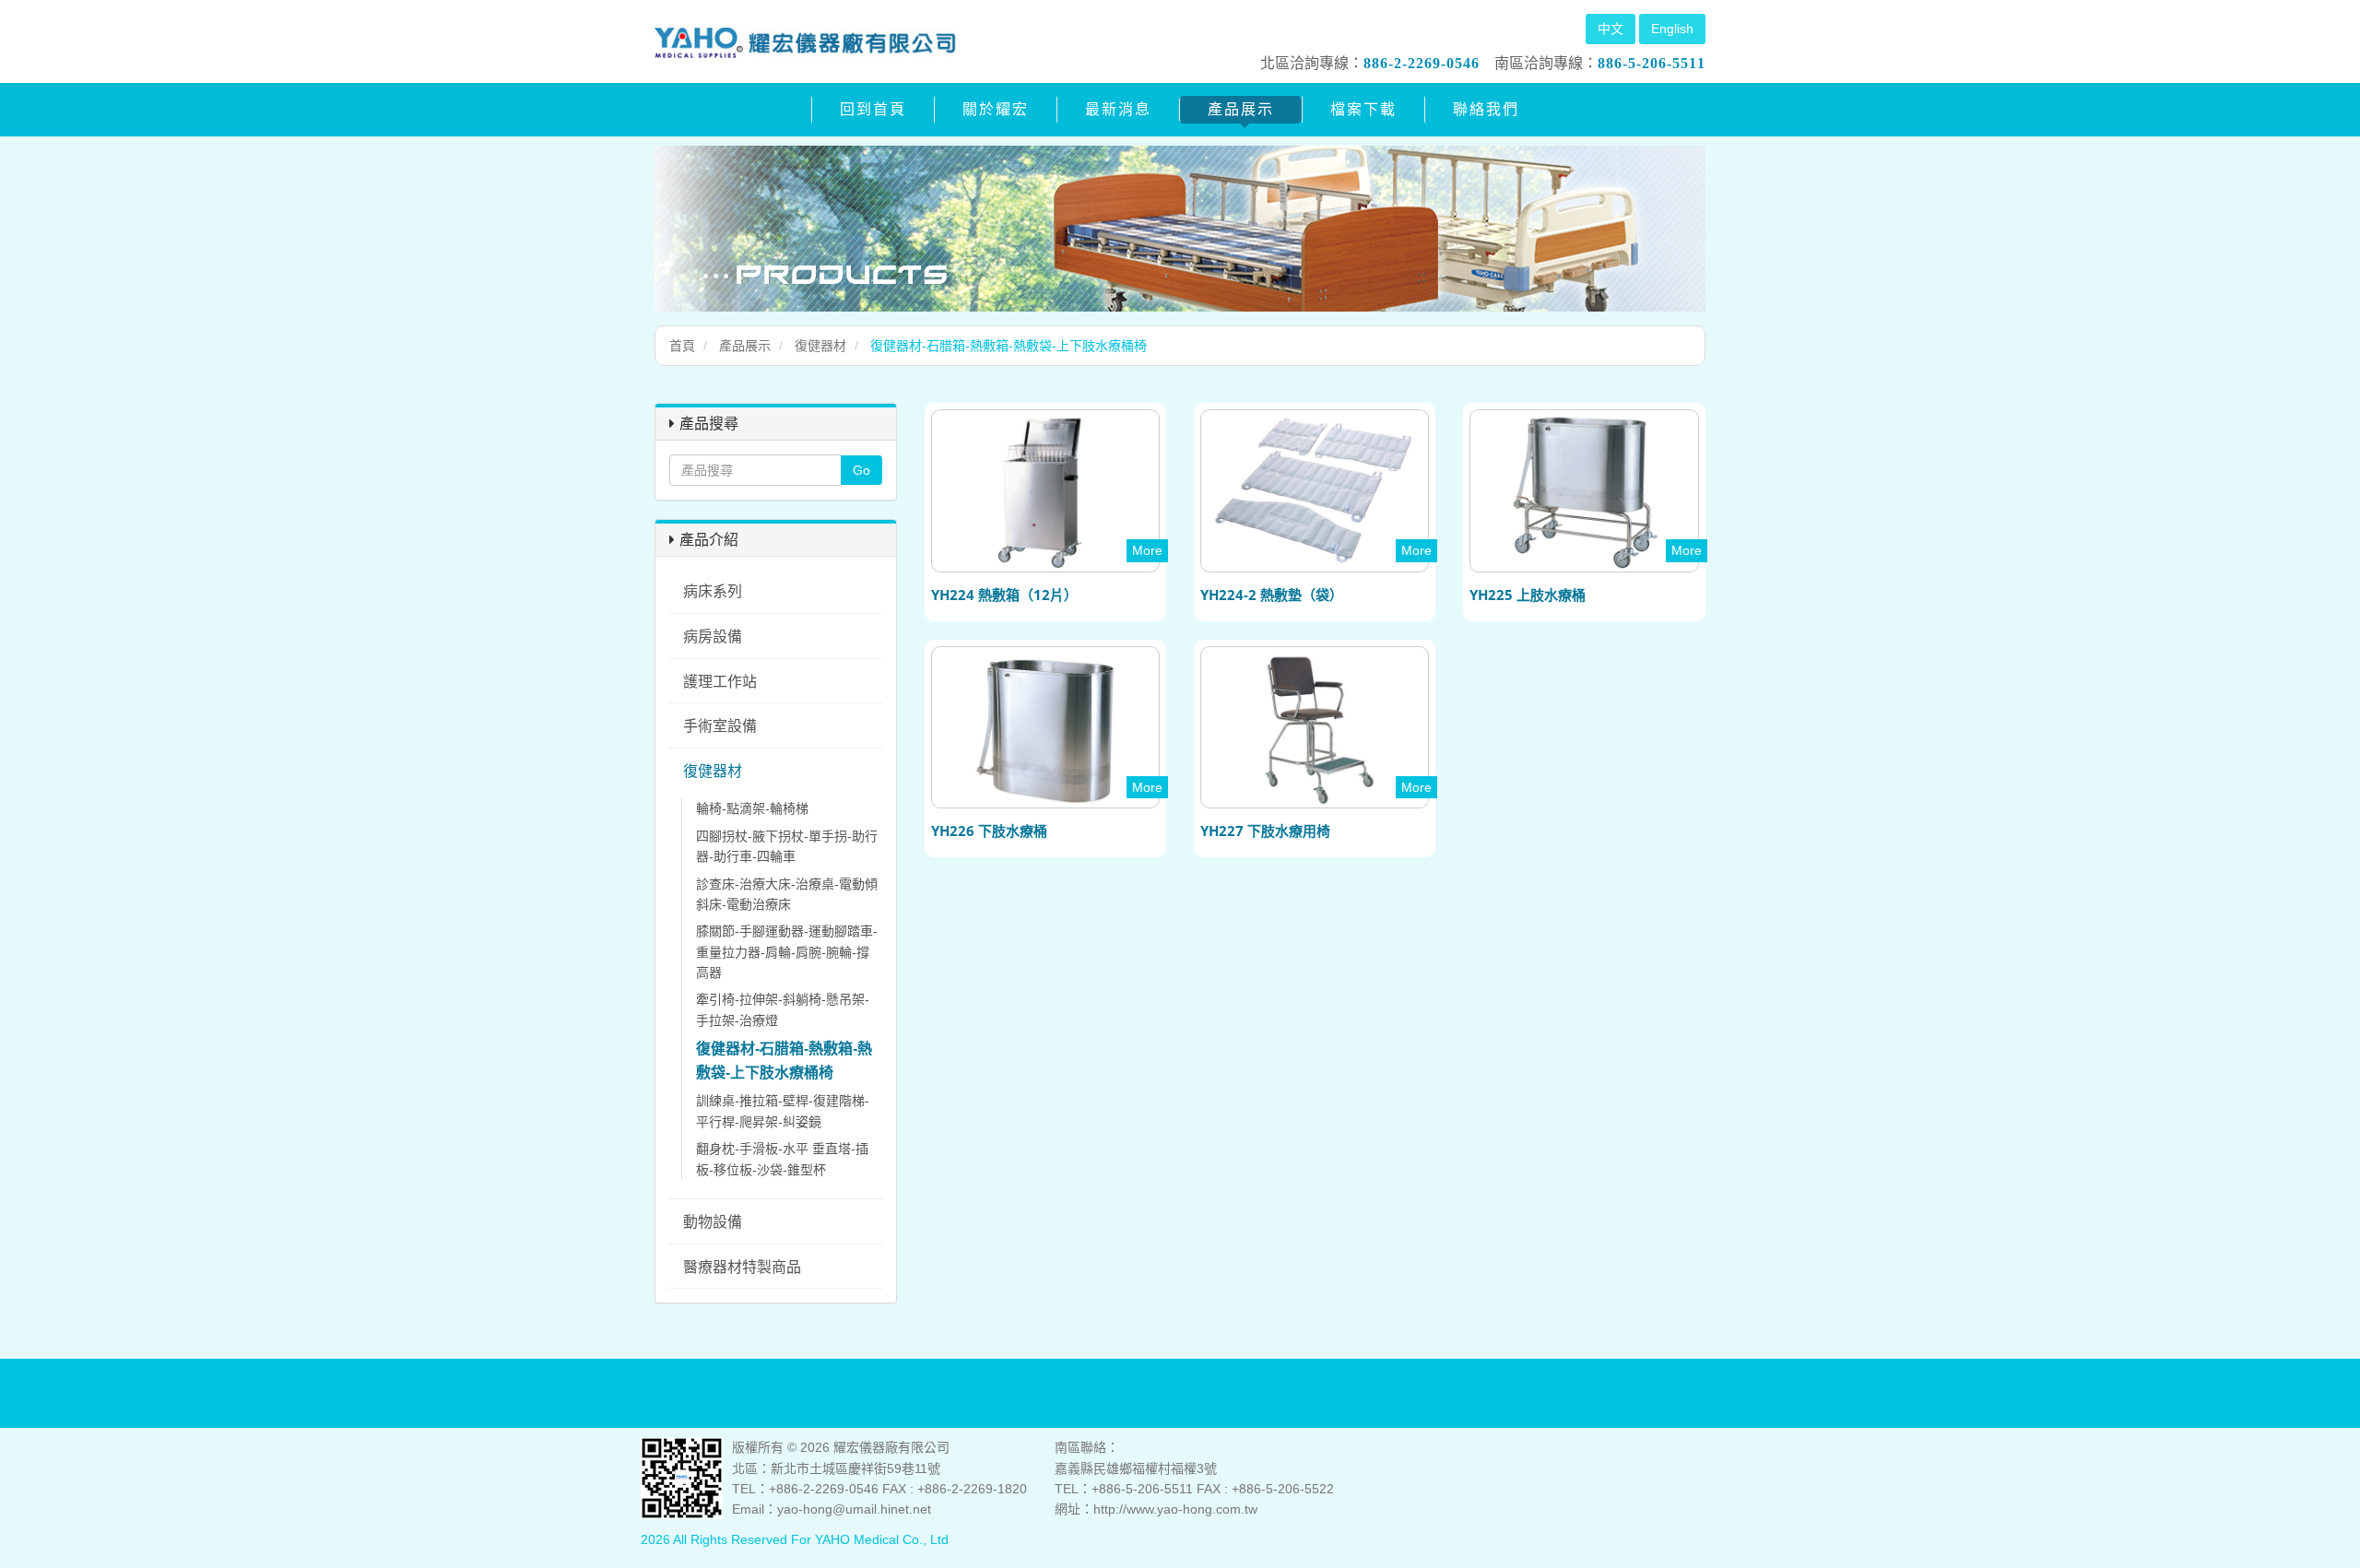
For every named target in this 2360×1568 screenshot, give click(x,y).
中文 (1611, 29)
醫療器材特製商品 (742, 1267)
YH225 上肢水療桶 (1528, 595)
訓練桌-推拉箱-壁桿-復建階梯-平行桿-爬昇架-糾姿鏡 (783, 1111)
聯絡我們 (1486, 109)
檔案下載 (1363, 109)
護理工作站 (720, 682)
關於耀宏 (996, 109)
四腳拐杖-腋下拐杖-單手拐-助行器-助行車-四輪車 (787, 846)
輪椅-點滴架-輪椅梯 (752, 808)
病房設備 (713, 637)
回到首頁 (873, 109)
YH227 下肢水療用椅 (1265, 831)
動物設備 (713, 1222)
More (1147, 550)
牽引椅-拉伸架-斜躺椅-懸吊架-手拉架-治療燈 (783, 1009)
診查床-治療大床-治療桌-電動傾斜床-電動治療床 (787, 894)
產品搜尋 (709, 423)
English (1672, 29)
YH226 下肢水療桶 (989, 831)
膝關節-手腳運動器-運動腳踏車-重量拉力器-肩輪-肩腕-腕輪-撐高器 (787, 952)
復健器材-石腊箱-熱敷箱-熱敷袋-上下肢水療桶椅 (784, 1061)
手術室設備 (720, 726)
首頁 (682, 346)
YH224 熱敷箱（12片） (1004, 595)
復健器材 (820, 346)
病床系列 (713, 591)
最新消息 (1118, 109)
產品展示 (1241, 109)
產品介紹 (709, 539)
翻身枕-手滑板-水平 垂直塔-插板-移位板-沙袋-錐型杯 (782, 1159)
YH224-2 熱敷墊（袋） (1272, 595)
